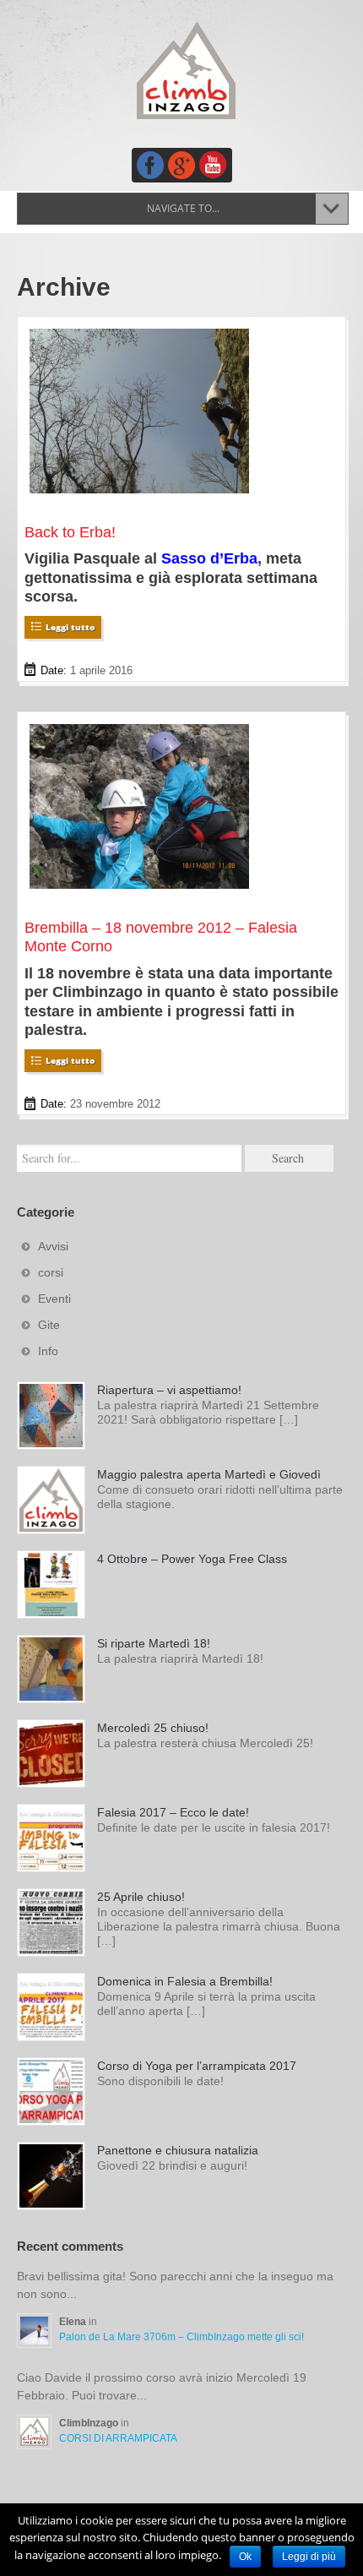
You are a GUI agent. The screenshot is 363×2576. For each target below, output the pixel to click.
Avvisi (53, 1246)
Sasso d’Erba (209, 558)
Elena (74, 2322)
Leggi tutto (70, 627)
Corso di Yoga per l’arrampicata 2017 (197, 2066)
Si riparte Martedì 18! (154, 1643)
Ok (245, 2557)
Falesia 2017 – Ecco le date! (173, 1812)
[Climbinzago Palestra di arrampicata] (186, 70)
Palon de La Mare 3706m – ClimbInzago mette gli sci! (181, 2337)
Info (48, 1351)
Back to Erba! (70, 532)
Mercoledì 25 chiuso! (153, 1728)
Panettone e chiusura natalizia (178, 2150)
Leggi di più (309, 2557)
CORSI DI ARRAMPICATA (118, 2438)
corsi (51, 1272)
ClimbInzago (90, 2423)
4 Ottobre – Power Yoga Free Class (192, 1559)
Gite (49, 1325)
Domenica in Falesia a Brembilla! (185, 1981)
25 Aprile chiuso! (141, 1897)
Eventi (54, 1299)
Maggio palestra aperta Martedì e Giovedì (209, 1474)
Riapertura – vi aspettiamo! (169, 1390)
